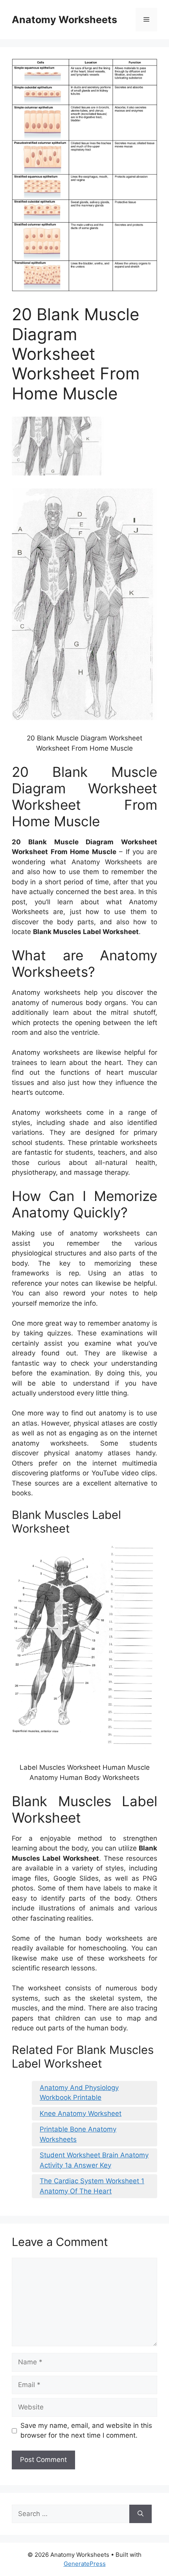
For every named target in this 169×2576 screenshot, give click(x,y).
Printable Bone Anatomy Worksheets (78, 2134)
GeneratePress (85, 2564)
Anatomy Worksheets (64, 20)
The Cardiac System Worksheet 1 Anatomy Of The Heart (92, 2186)
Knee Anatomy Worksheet (81, 2113)
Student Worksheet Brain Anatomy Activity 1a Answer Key (94, 2160)
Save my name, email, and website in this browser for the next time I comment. (86, 2431)
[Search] (141, 2514)
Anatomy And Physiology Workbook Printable (79, 2093)
